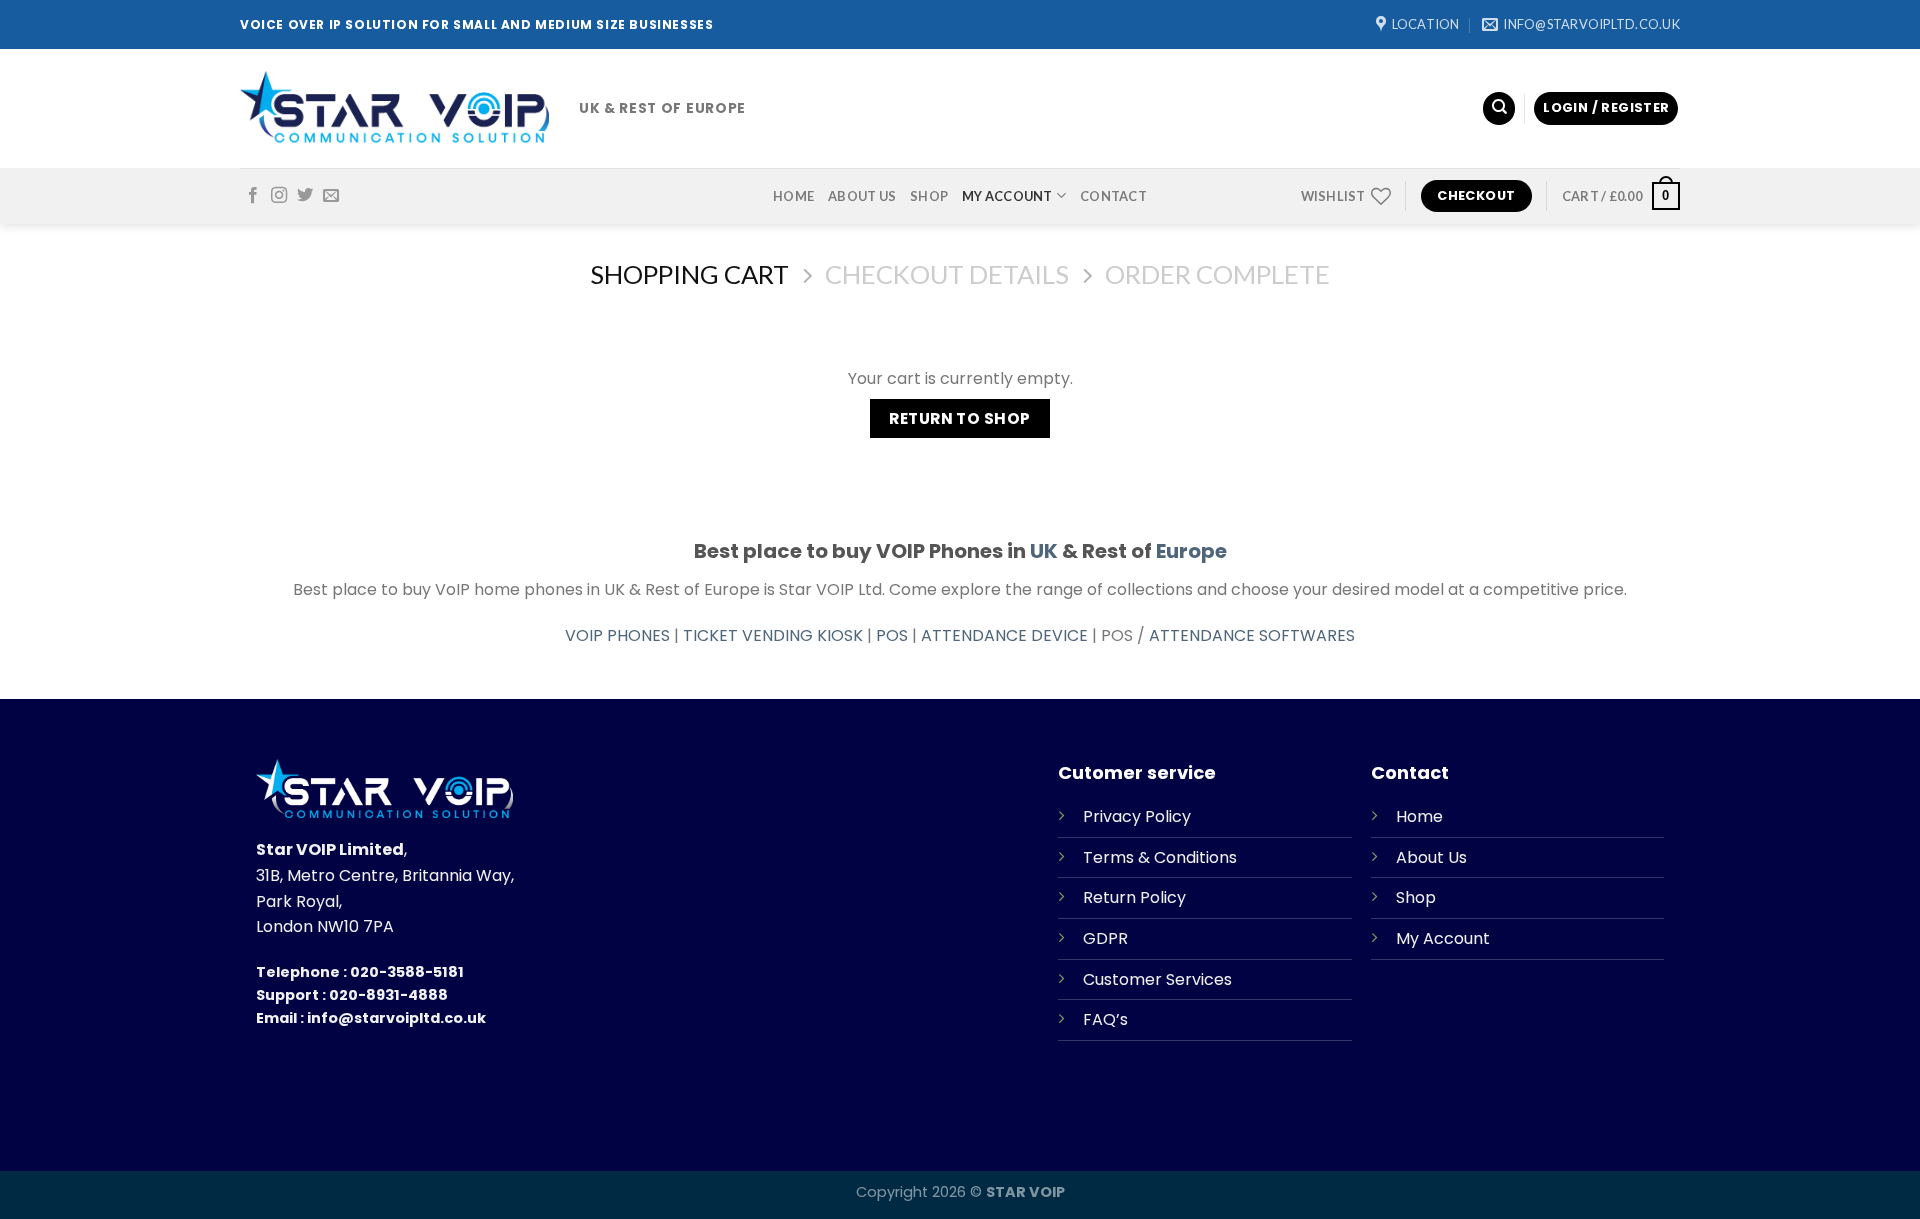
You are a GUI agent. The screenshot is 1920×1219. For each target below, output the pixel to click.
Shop (929, 196)
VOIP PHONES (617, 635)
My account (1007, 196)
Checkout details (947, 274)
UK (1044, 551)
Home (793, 196)
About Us (862, 196)
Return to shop (960, 418)
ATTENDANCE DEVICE (1004, 635)
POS (892, 635)
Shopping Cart (689, 274)
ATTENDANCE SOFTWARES (1252, 635)
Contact (1113, 196)
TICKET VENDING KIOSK (773, 635)
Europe (1191, 551)
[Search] (1499, 108)
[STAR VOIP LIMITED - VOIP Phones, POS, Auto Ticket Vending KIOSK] (394, 108)
